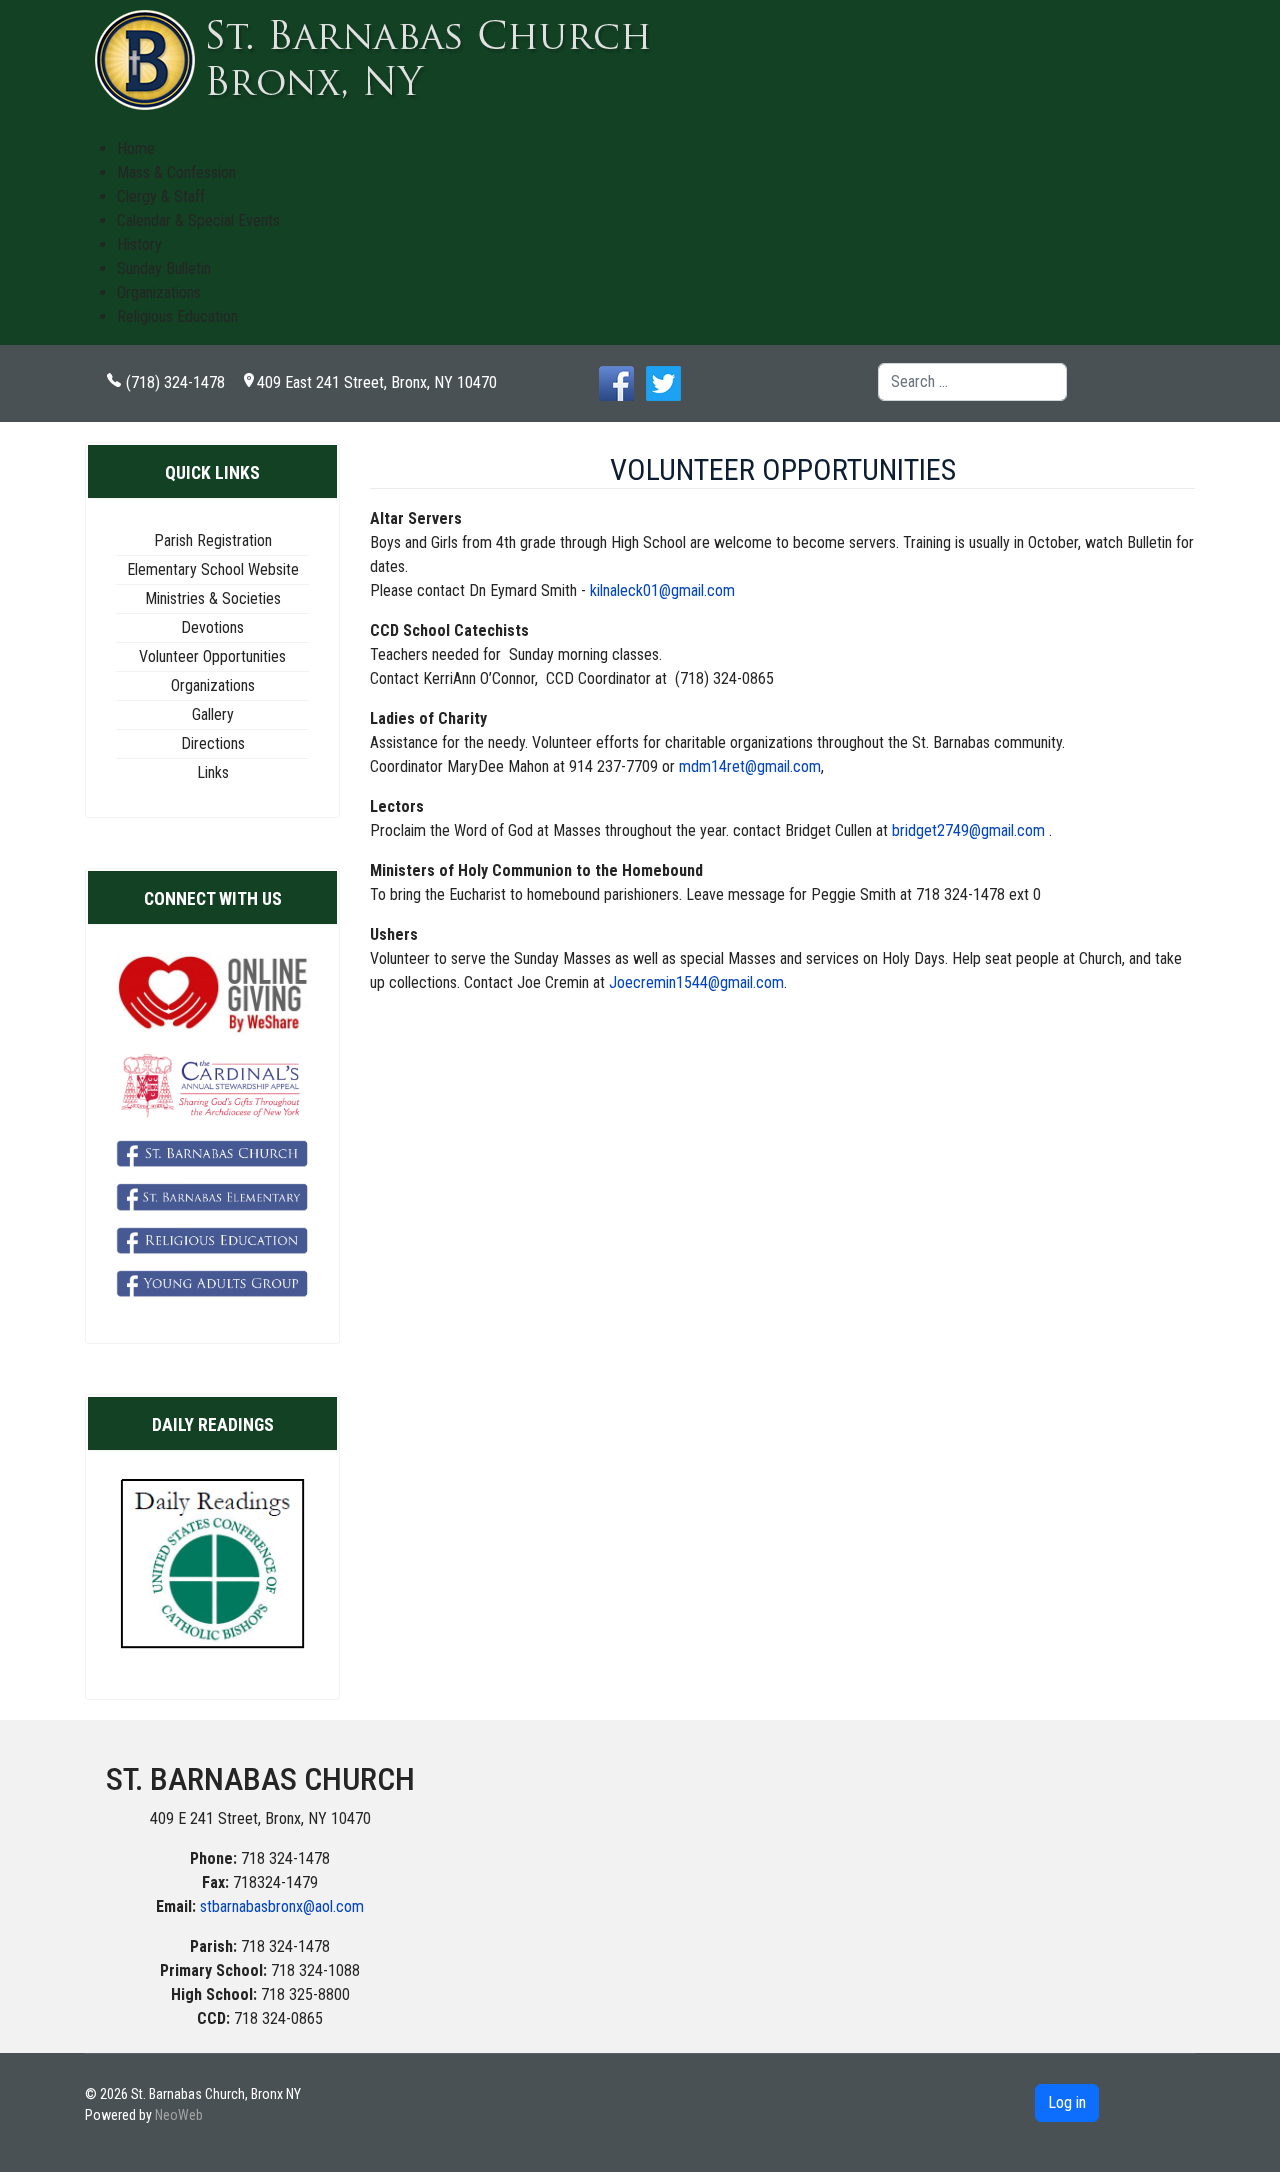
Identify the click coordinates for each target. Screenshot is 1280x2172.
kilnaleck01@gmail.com (662, 590)
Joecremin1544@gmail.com (696, 982)
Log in (1067, 2102)
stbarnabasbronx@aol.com (282, 1906)
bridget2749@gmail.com (968, 830)
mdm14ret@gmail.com (750, 766)
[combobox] (972, 382)
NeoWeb (179, 2115)
